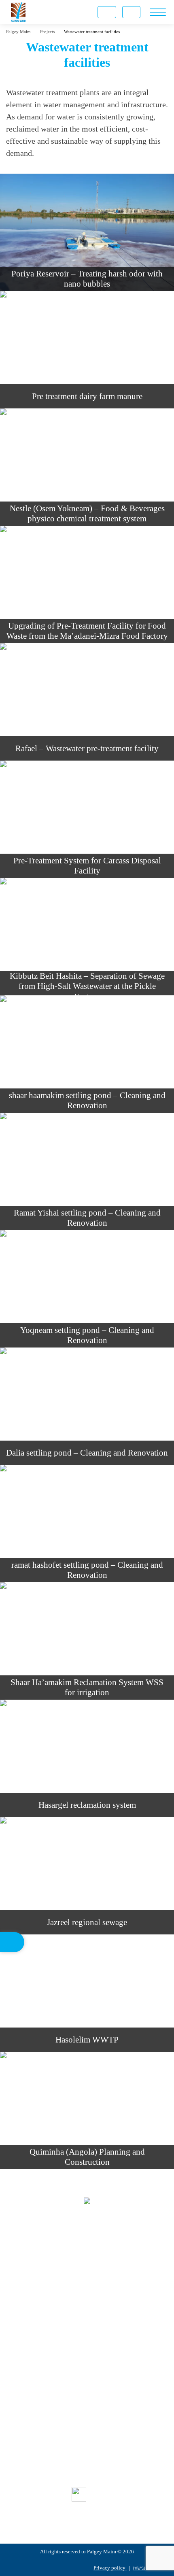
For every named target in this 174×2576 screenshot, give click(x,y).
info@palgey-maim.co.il (100, 2301)
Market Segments (87, 2426)
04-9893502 (94, 2283)
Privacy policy (110, 2568)
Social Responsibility (87, 2454)
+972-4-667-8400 (98, 2266)
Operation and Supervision (87, 2358)
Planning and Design (87, 2344)
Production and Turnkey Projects (87, 2372)
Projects (87, 2440)
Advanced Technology (87, 2386)
